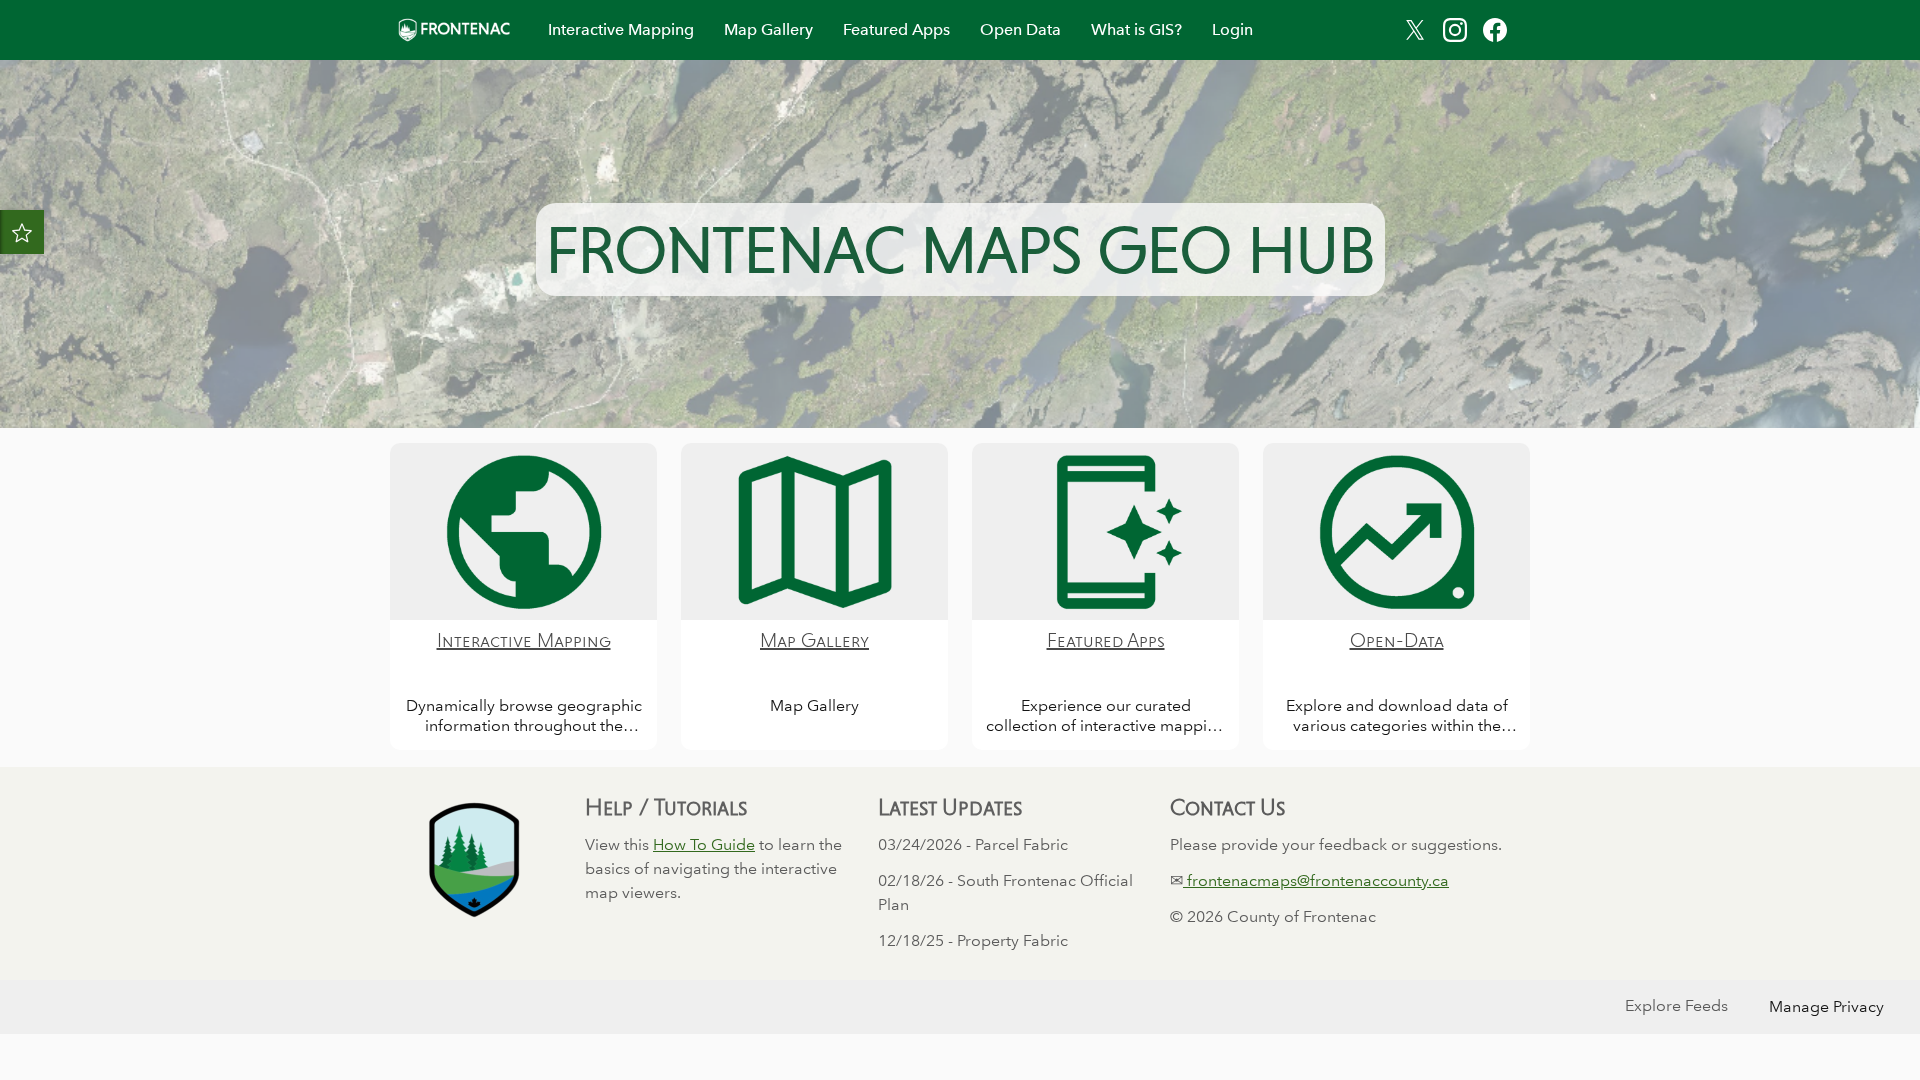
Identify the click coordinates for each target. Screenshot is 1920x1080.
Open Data (1020, 29)
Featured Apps (896, 29)
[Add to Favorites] (22, 232)
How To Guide (704, 844)
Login (1232, 29)
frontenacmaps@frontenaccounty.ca (1316, 880)
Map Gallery (768, 29)
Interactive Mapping (621, 29)
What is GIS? (1136, 29)
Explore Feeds (1676, 1005)
